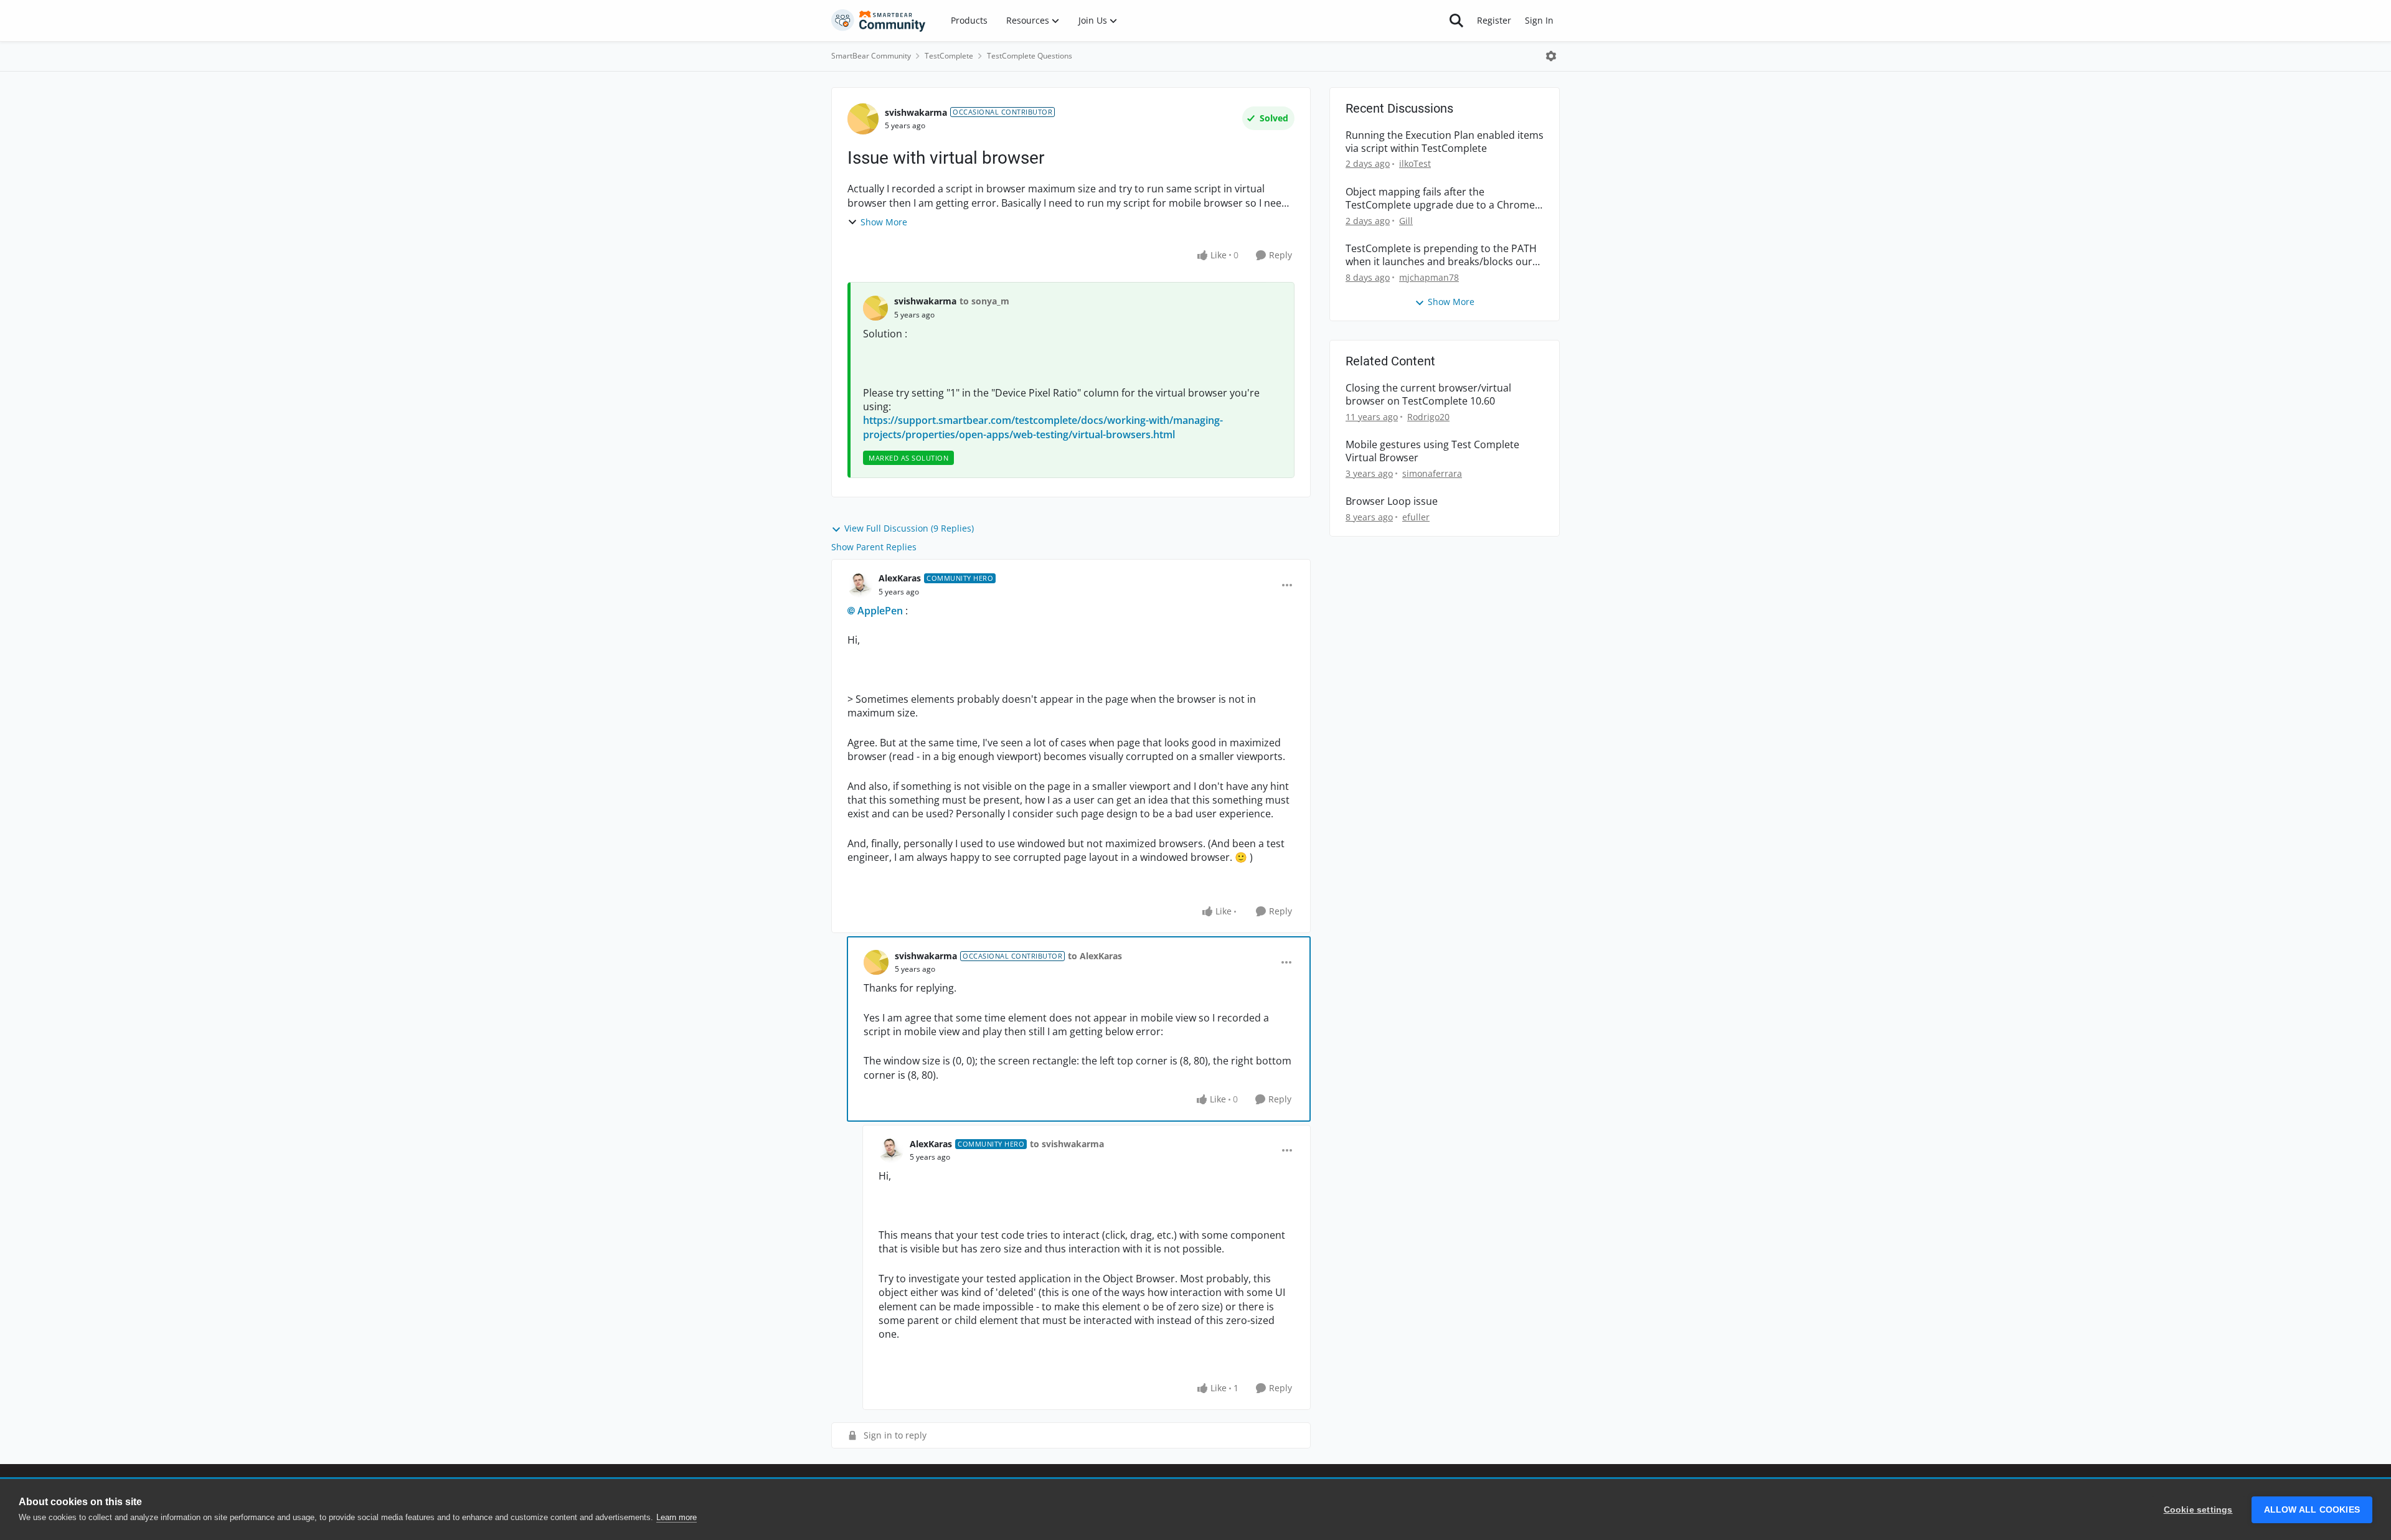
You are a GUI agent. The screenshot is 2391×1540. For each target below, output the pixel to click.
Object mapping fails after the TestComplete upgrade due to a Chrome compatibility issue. (1440, 199)
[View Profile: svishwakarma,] (875, 308)
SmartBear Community (871, 56)
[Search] (1456, 21)
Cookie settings (2198, 1510)
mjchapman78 (1429, 277)
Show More (884, 222)
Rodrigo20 (1428, 417)
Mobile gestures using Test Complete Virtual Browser (1432, 451)
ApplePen (880, 611)
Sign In (1539, 20)
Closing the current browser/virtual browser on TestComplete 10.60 (1428, 395)
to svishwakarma (1067, 1144)
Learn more (677, 1517)
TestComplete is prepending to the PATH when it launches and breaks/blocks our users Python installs (1441, 255)
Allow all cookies (2312, 1510)
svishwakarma (916, 112)
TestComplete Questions (1030, 56)
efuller (1416, 517)
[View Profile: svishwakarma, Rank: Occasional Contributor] (863, 119)
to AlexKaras (1095, 956)
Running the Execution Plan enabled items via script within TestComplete (1445, 142)
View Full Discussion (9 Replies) (909, 528)
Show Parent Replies (874, 547)
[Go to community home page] (879, 21)
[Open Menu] (1551, 56)
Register (1494, 20)
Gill (1406, 221)
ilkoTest (1415, 163)
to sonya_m (984, 301)
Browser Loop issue (1392, 501)
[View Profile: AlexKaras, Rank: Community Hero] (860, 585)
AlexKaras (900, 578)
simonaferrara (1432, 473)
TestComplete (949, 56)
